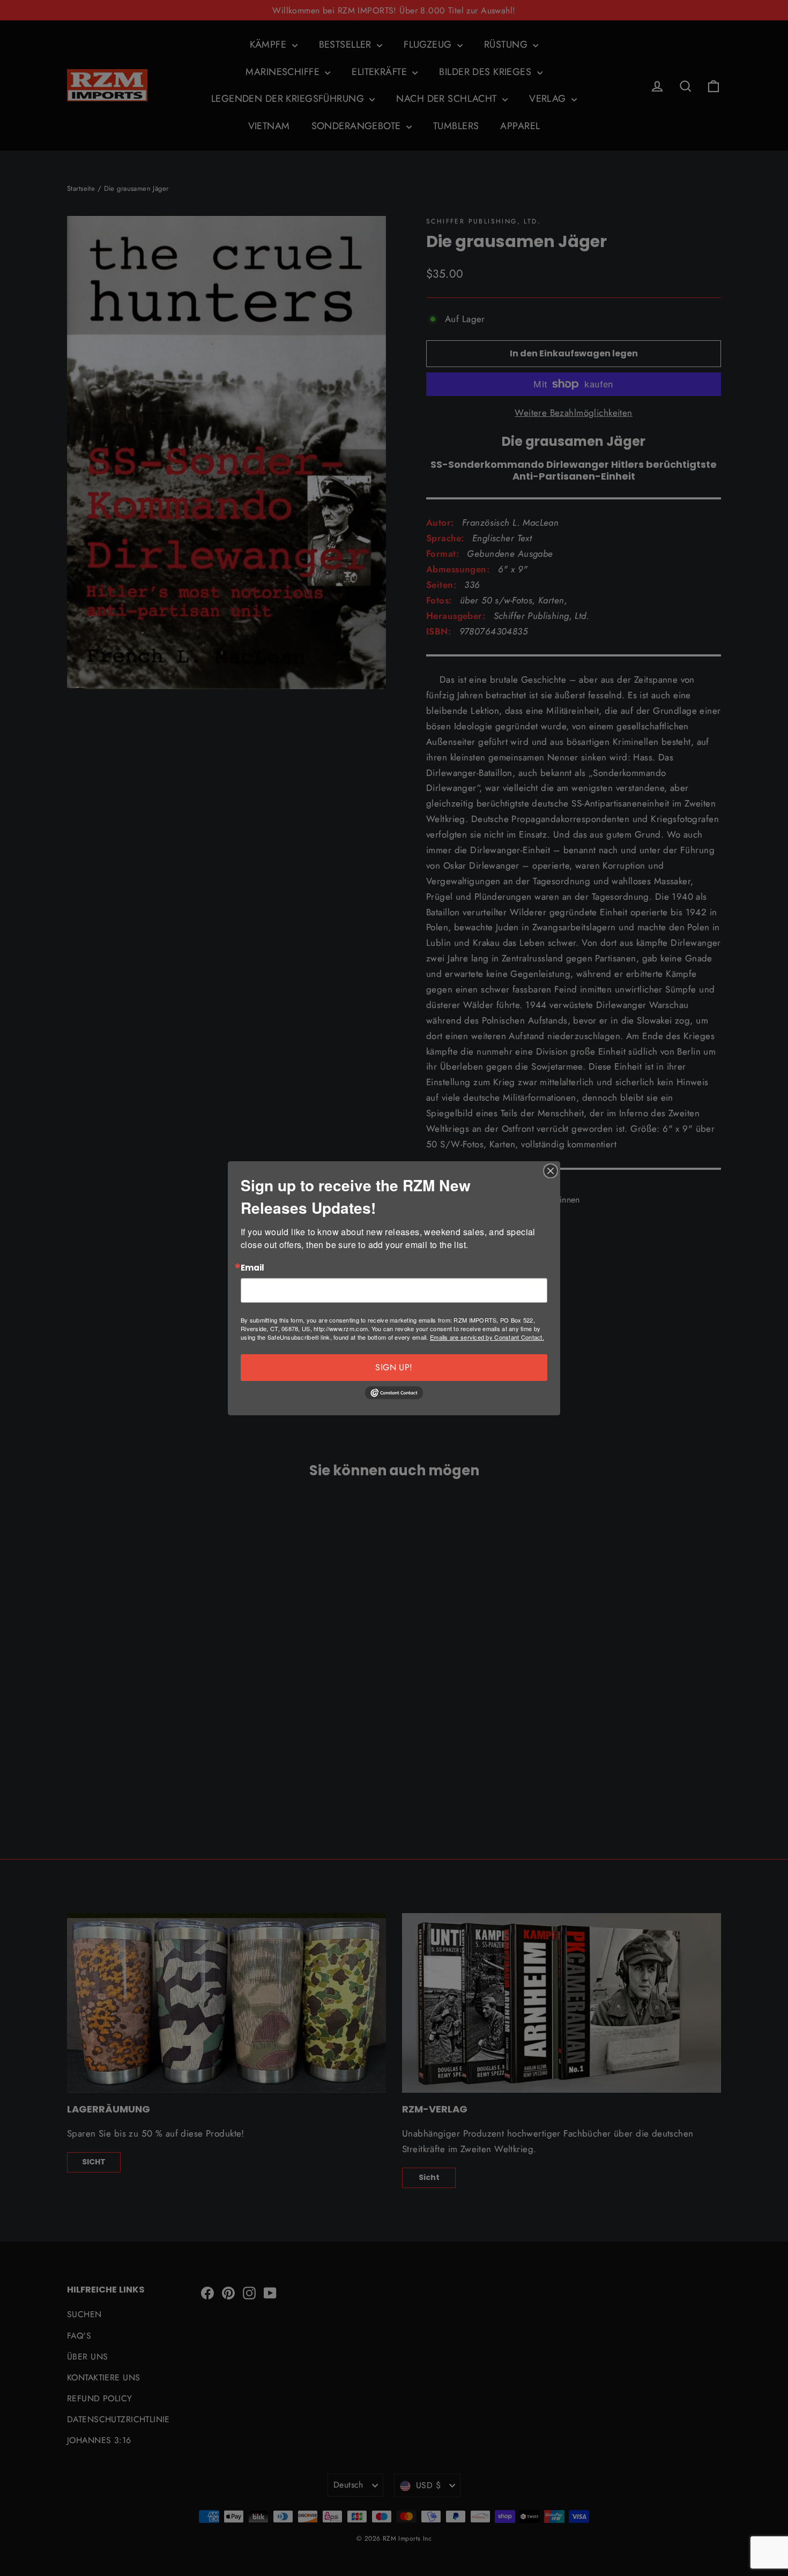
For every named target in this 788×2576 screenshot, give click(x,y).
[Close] (551, 1171)
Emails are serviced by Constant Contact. (487, 1337)
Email (252, 1268)
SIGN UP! (394, 1367)
